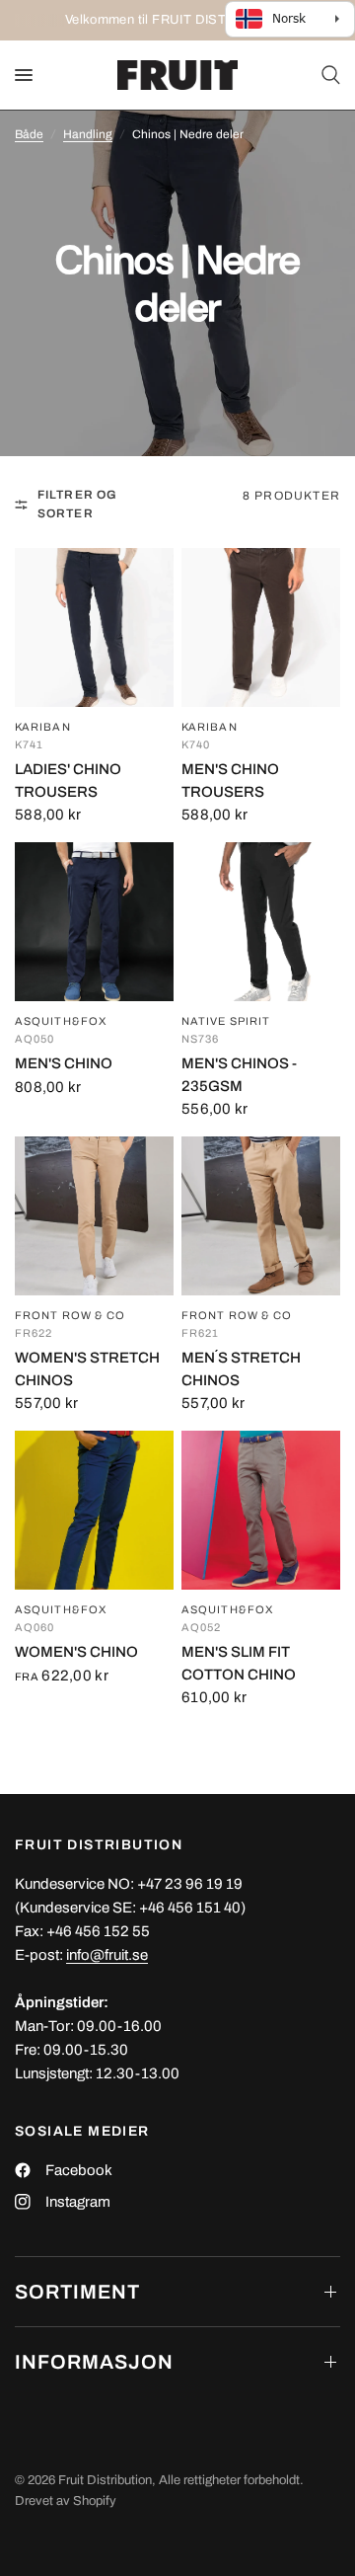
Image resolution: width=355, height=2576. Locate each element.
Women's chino (76, 1652)
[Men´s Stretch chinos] (261, 1216)
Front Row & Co (70, 1316)
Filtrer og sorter (78, 504)
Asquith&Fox (61, 1021)
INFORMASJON (94, 2362)
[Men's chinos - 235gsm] (261, 922)
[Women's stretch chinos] (94, 1216)
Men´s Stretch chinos (241, 1369)
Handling (88, 134)
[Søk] (327, 75)
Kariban (43, 727)
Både (29, 134)
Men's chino (64, 1063)
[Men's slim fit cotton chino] (261, 1510)
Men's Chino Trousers (230, 781)
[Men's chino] (94, 922)
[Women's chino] (94, 1510)
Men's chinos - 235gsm (239, 1075)
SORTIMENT (77, 2292)
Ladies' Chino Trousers (68, 781)
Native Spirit (226, 1021)
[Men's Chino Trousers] (261, 627)
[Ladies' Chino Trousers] (94, 627)
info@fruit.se (107, 1955)
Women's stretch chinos (87, 1369)
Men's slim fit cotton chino (239, 1663)
